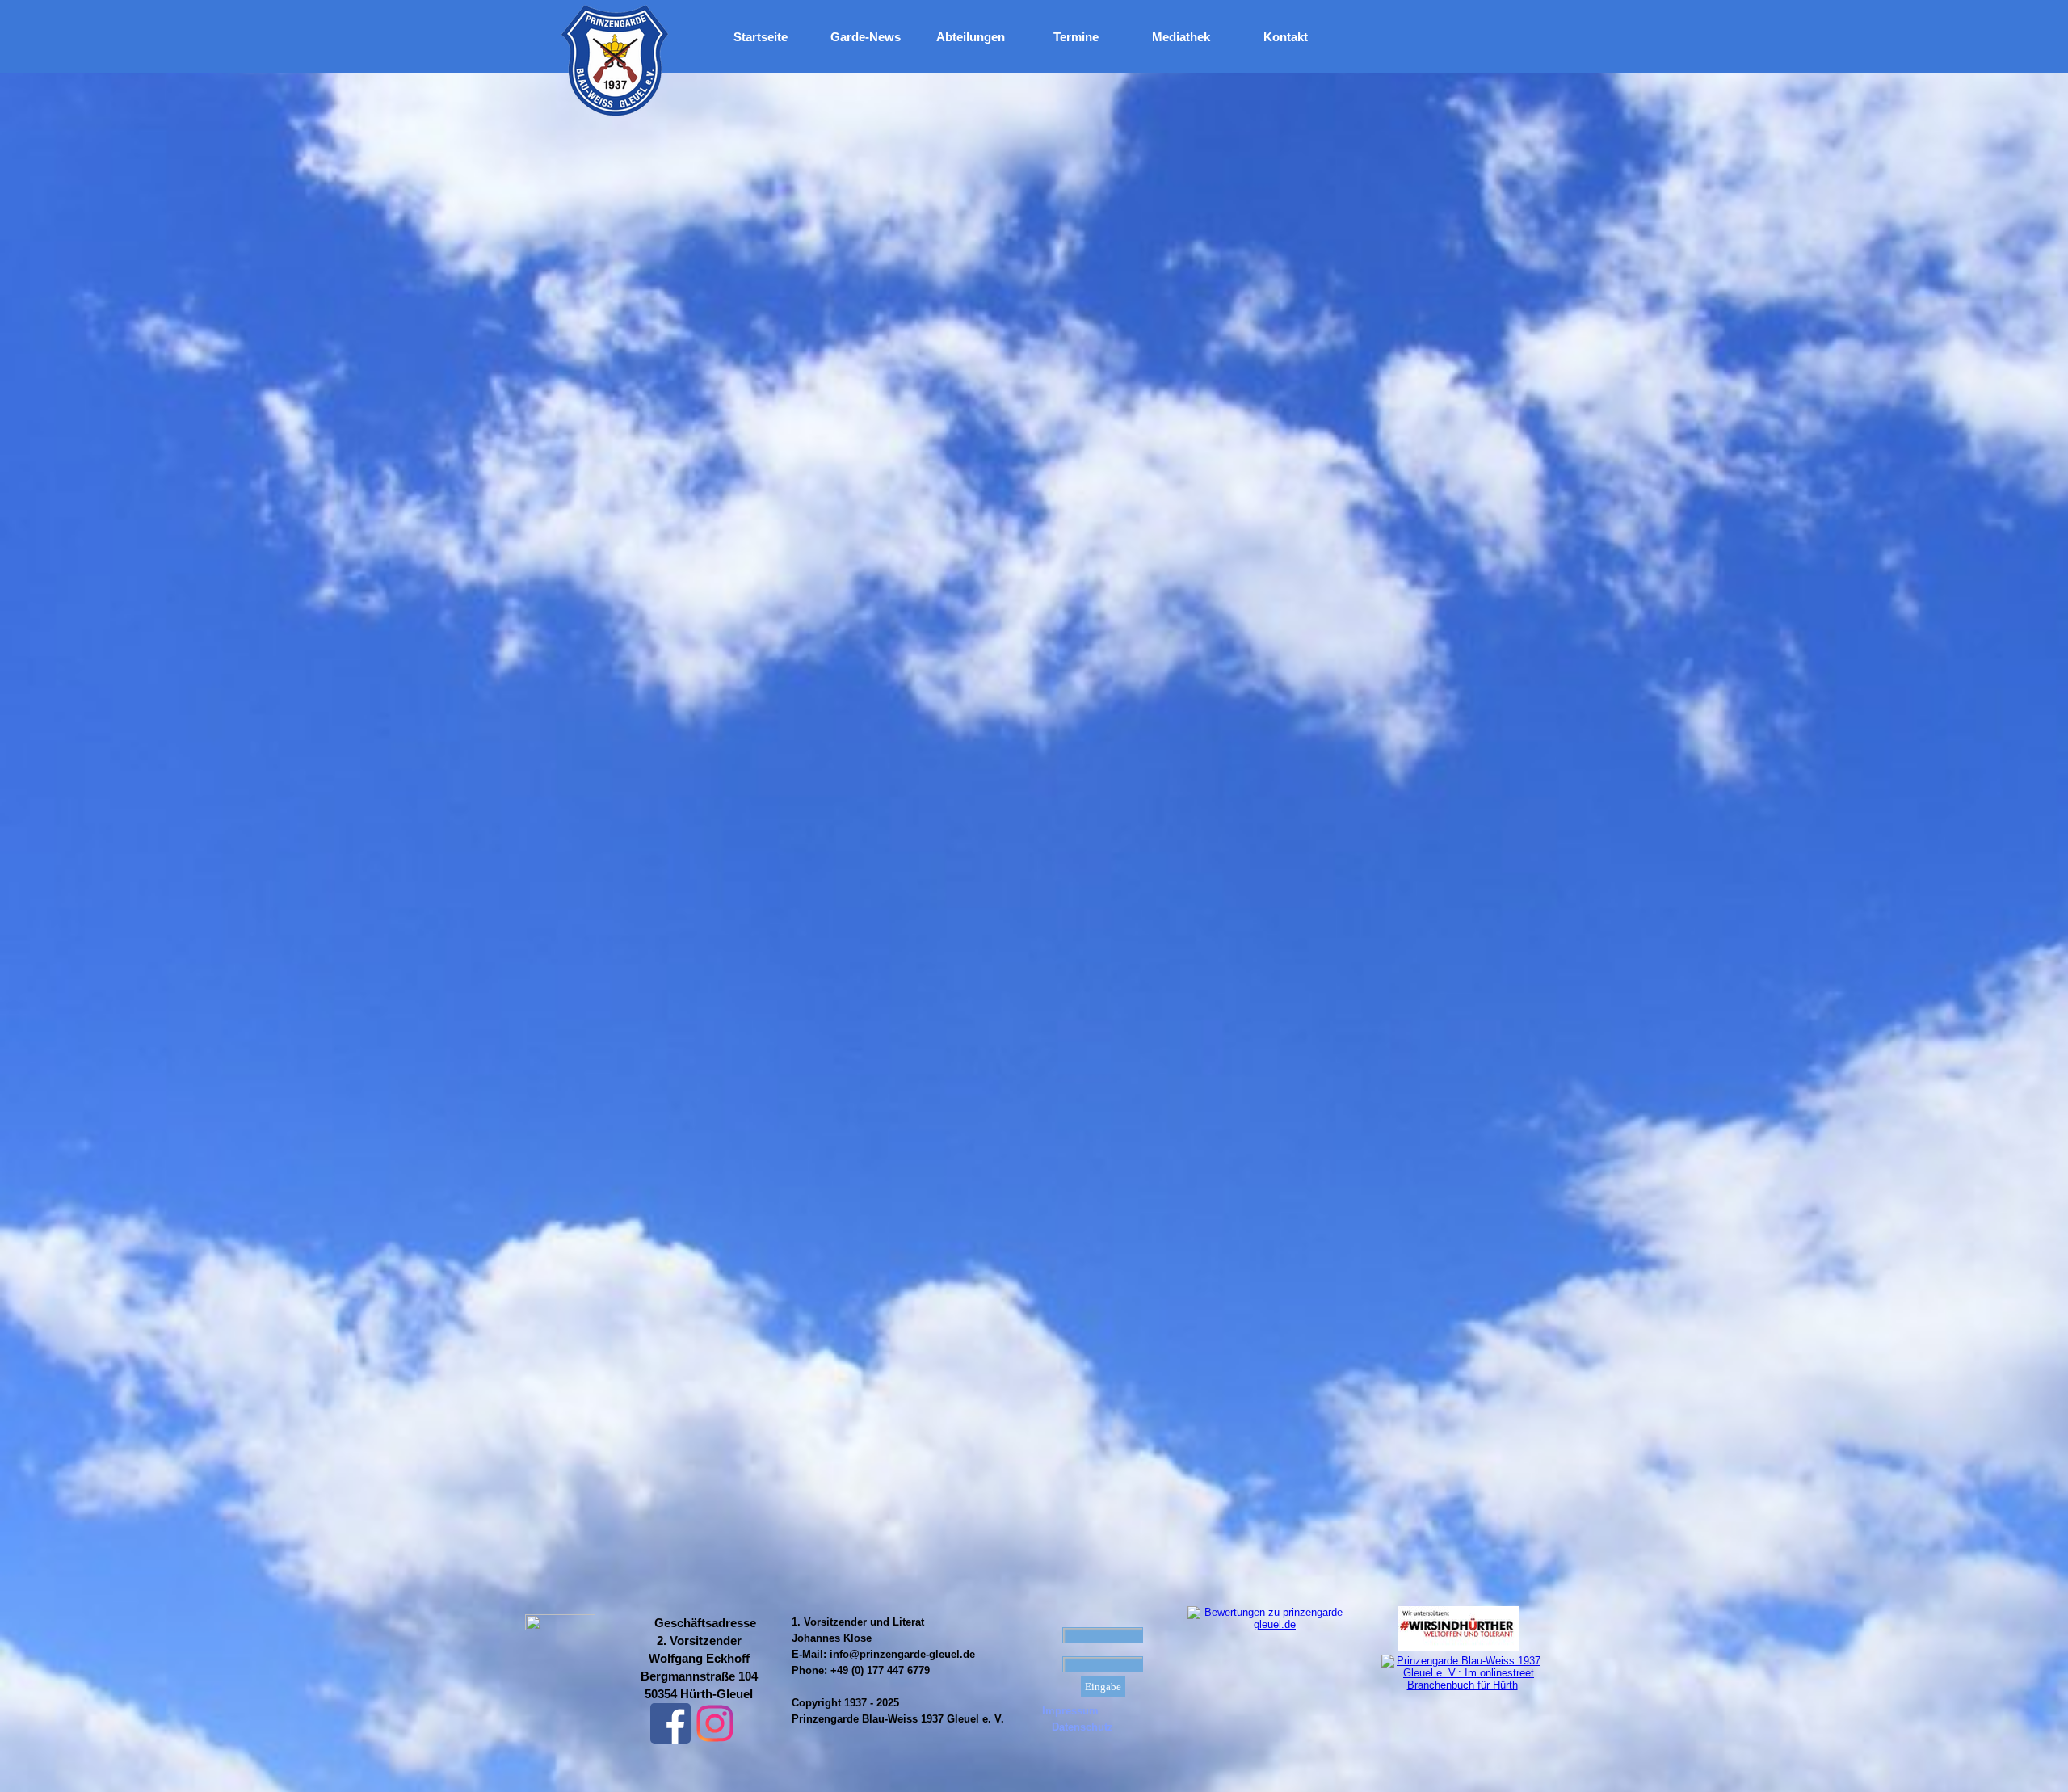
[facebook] (670, 1723)
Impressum (1070, 1711)
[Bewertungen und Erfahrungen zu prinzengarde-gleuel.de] (1268, 1624)
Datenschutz (1082, 1727)
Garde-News (866, 37)
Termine (1076, 37)
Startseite (761, 37)
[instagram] (715, 1723)
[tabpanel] (699, 1659)
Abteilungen (971, 37)
